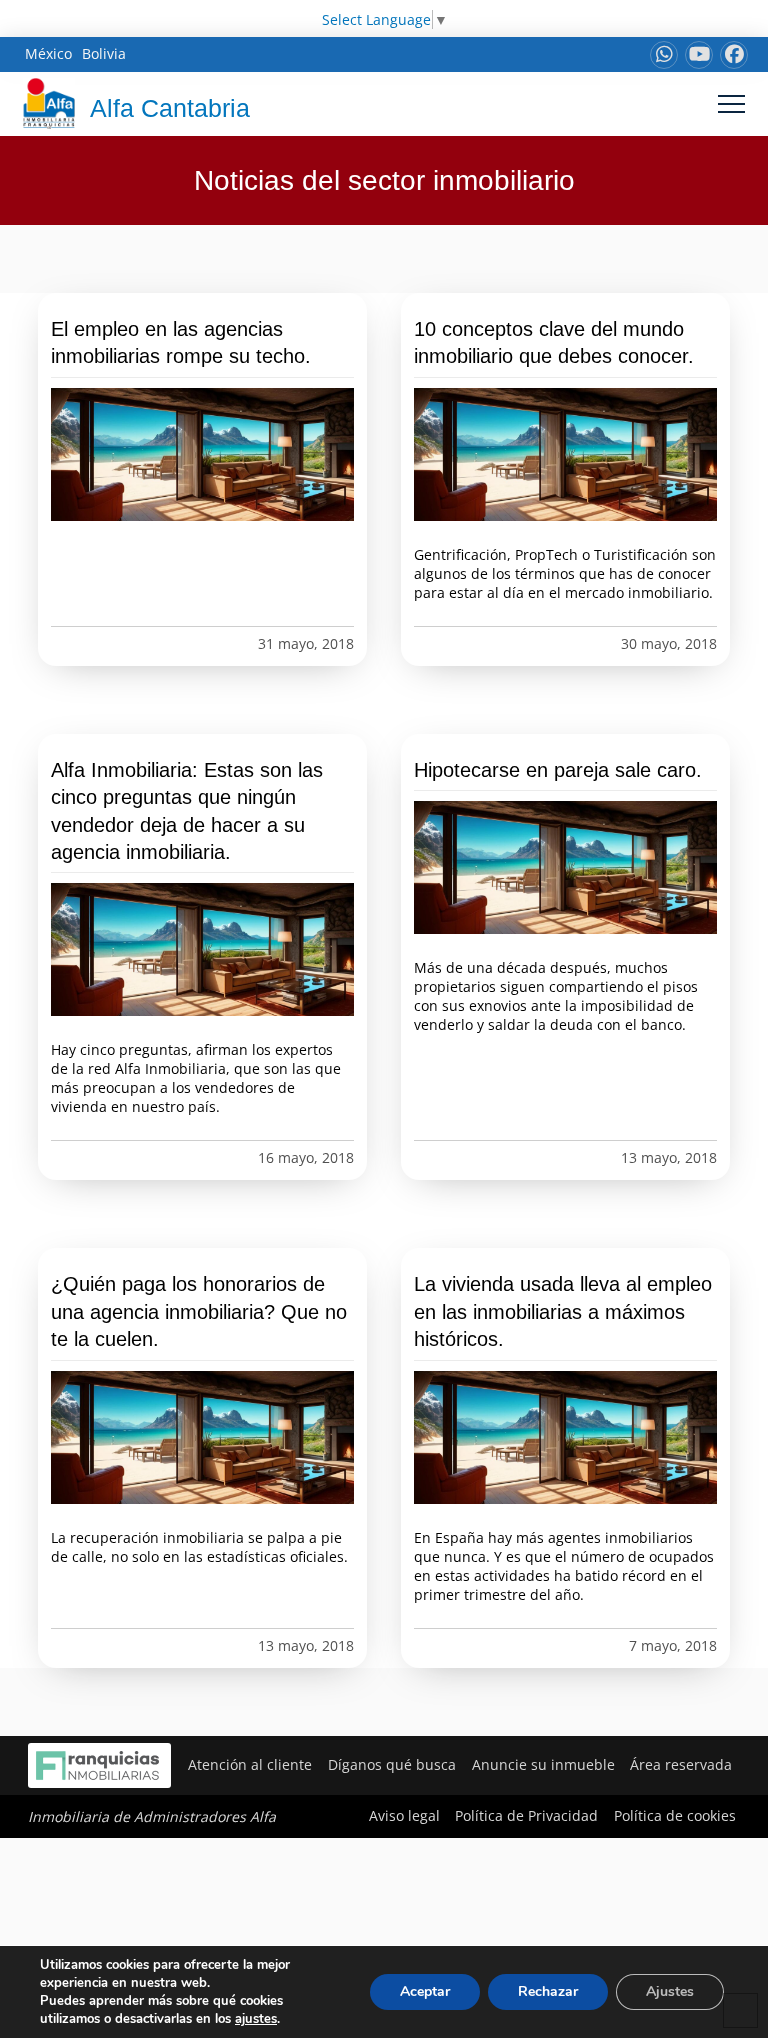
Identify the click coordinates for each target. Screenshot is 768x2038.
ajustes (256, 2019)
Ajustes (670, 1991)
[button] (731, 103)
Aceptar (425, 1991)
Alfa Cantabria (170, 108)
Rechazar (548, 1991)
